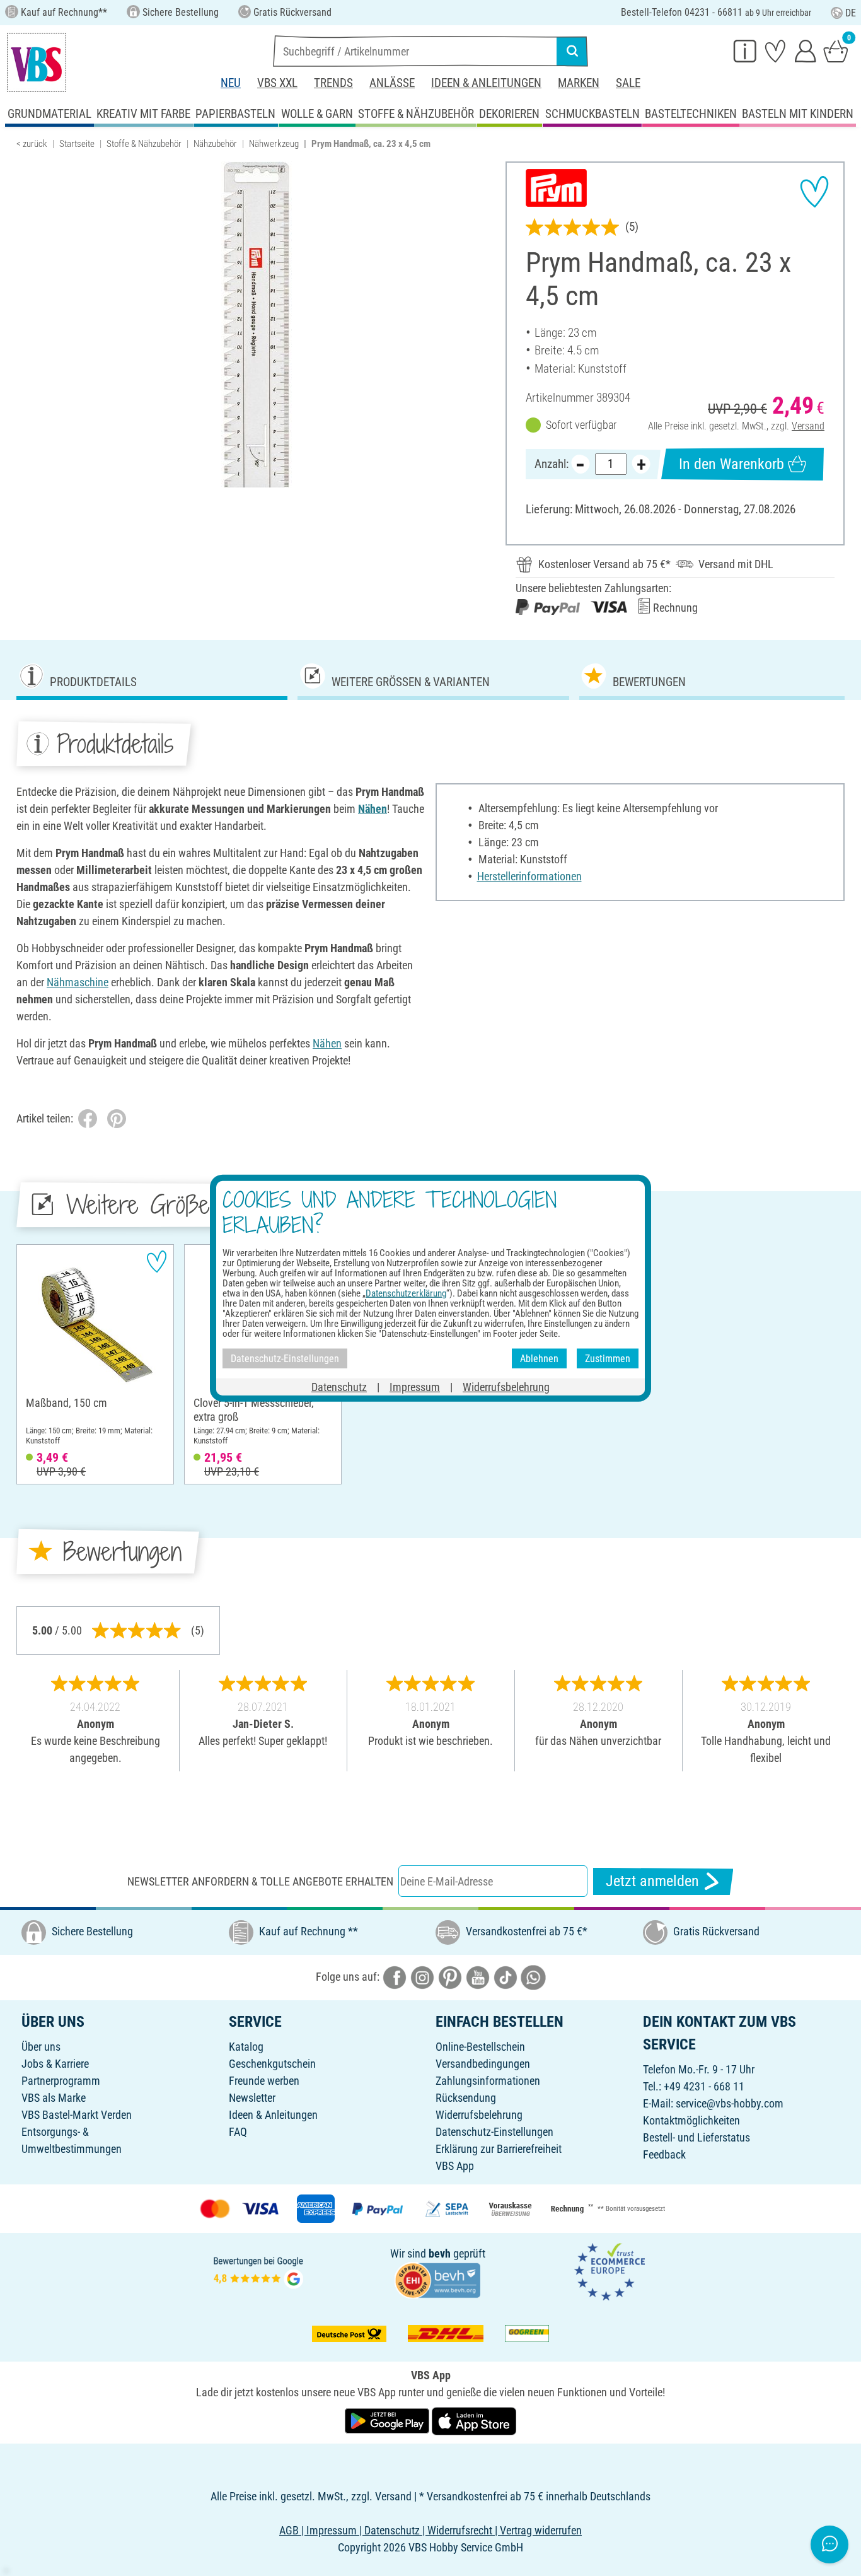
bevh (440, 2253)
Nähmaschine (78, 982)
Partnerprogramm (61, 2081)
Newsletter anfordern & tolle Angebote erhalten (260, 1881)
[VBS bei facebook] (395, 1977)
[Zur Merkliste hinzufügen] (814, 192)
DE (851, 13)
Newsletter (252, 2098)
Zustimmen (608, 1358)
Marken (579, 83)
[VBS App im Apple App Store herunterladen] (474, 2420)
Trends (333, 83)
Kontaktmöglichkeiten (691, 2120)
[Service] (745, 50)
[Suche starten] (572, 51)
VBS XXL (277, 83)
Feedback (664, 2154)
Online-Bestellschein (480, 2047)
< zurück (32, 144)
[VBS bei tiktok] (506, 1977)
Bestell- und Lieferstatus (696, 2137)
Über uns (41, 2047)
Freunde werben (264, 2081)
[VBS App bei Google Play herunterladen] (388, 2420)
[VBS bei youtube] (478, 1977)
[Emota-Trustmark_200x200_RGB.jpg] (610, 2271)
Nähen (373, 809)
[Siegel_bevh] (437, 2279)
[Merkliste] (775, 50)
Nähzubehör (215, 144)
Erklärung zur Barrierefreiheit (499, 2149)
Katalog (246, 2047)
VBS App (455, 2166)
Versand (808, 426)
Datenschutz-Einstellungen (494, 2132)
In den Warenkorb (731, 464)
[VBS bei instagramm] (422, 1977)
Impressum (415, 1387)
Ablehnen (539, 1358)
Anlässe (392, 83)
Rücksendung (466, 2098)
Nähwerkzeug (274, 144)
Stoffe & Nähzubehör (144, 144)
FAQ (238, 2132)
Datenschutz (339, 1387)
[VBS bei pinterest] (450, 1977)
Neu (231, 83)
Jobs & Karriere (55, 2064)
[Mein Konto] (806, 50)
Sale (628, 83)
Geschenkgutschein (272, 2064)
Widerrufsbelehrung (479, 2115)
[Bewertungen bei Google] (258, 2271)
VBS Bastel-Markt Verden (77, 2115)
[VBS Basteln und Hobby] (37, 62)
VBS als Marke (54, 2098)
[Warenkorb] (836, 50)
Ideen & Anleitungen (486, 83)
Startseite (77, 144)
